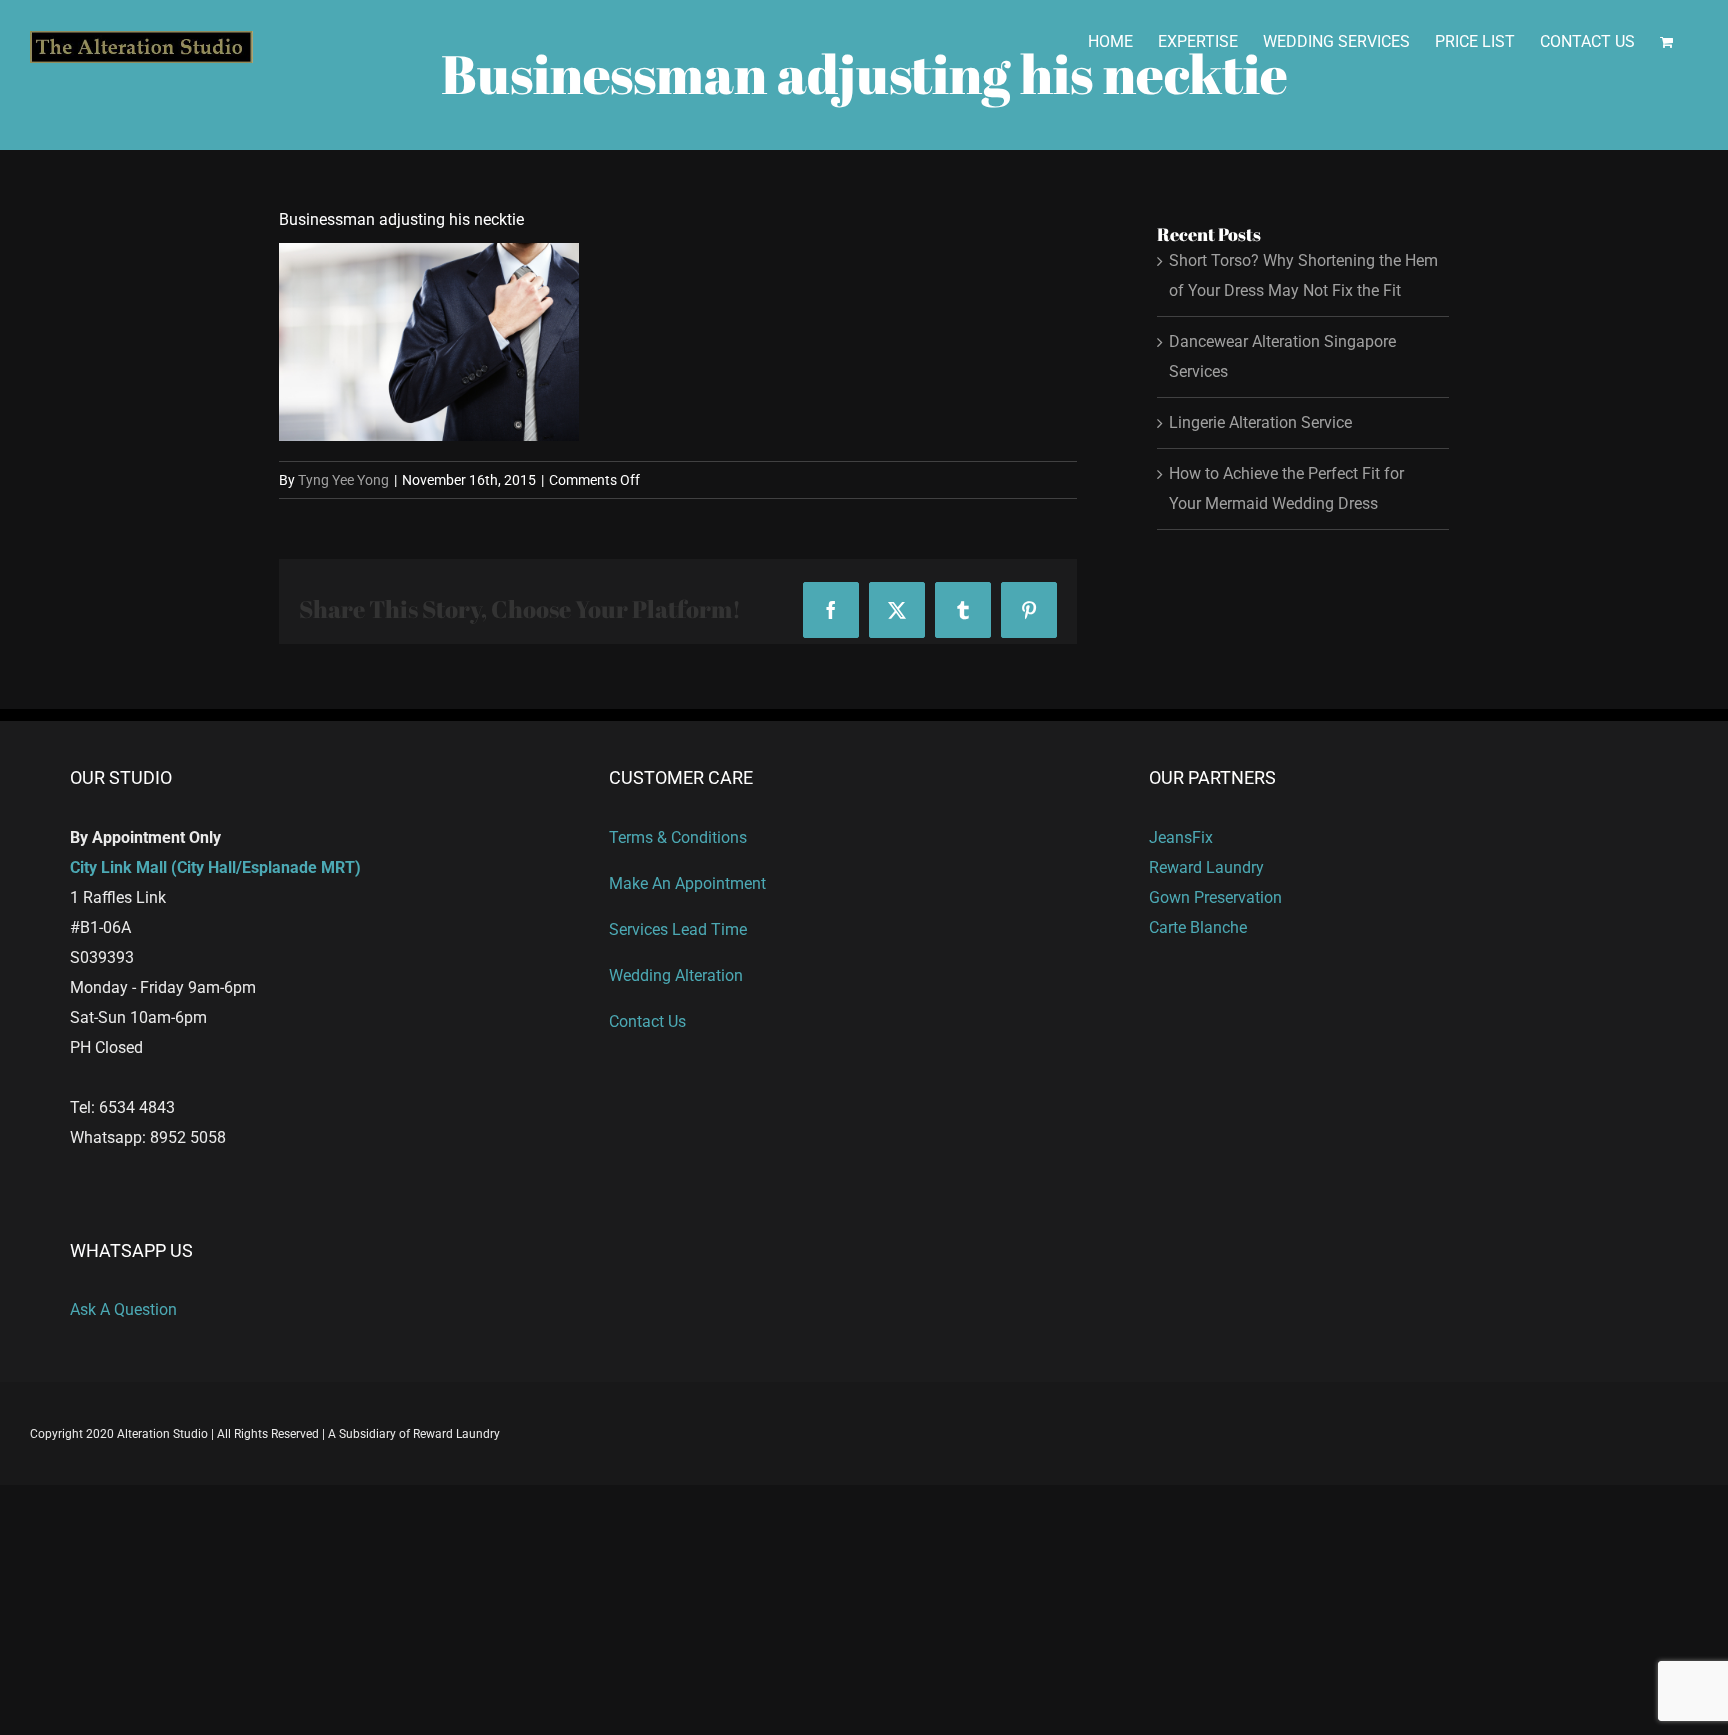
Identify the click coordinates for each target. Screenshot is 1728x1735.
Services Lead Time (678, 929)
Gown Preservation (1215, 897)
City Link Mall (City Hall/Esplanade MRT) (215, 867)
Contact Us (647, 1021)
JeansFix (1181, 837)
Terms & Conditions (678, 837)
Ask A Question (123, 1309)
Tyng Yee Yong (343, 480)
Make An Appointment (687, 883)
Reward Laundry (1206, 867)
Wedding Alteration (676, 975)
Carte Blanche (1198, 927)
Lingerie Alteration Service (1260, 422)
